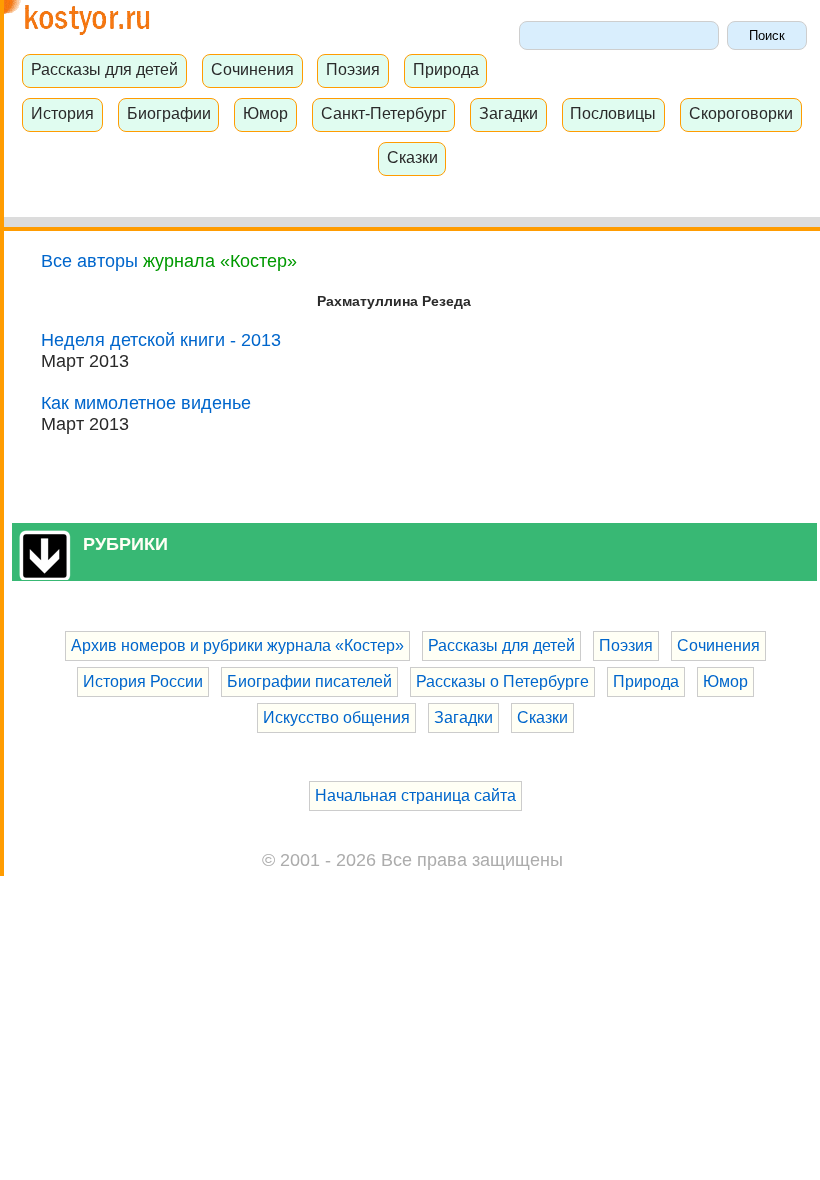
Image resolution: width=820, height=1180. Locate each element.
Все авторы (89, 261)
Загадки (508, 113)
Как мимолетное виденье (146, 403)
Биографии (169, 113)
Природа (446, 69)
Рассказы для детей (104, 69)
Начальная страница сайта (415, 795)
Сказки (412, 157)
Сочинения (252, 69)
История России (143, 681)
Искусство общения (336, 717)
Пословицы (613, 113)
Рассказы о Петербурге (502, 681)
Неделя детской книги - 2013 (161, 340)
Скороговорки (741, 113)
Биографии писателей (309, 681)
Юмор (265, 113)
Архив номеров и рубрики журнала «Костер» (237, 645)
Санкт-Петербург (384, 113)
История (62, 113)
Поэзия (353, 69)
